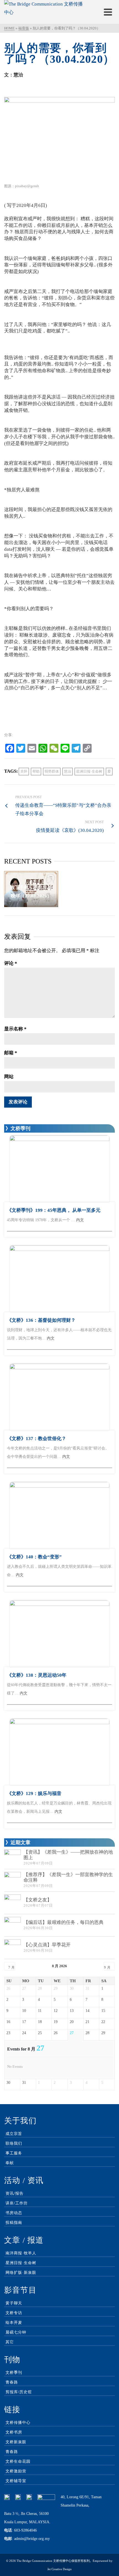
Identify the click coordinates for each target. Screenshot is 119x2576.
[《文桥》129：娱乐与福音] (59, 1752)
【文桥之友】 (38, 1900)
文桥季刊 (14, 2373)
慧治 (68, 771)
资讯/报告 (15, 2193)
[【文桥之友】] (12, 1903)
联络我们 (14, 2143)
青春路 (12, 2382)
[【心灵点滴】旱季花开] (12, 1948)
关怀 (24, 771)
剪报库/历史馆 (19, 2392)
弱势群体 (52, 771)
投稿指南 (14, 2223)
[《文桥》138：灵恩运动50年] (59, 1634)
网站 (9, 1077)
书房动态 (14, 2213)
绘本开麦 (14, 2323)
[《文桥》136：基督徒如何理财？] (59, 1279)
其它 (10, 2342)
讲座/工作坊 (17, 2203)
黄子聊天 (14, 2303)
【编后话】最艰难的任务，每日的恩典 (64, 1922)
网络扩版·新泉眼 (21, 2273)
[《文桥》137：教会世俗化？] (59, 1397)
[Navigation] (108, 12)
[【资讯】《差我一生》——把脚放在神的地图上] (12, 1858)
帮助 (36, 771)
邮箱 (11, 1053)
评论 (11, 963)
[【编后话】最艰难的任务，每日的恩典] (12, 1925)
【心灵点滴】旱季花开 (47, 1945)
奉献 (10, 2163)
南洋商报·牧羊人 (21, 2253)
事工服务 (14, 2153)
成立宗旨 (14, 2134)
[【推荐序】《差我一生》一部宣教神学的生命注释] (12, 1880)
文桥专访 (14, 2313)
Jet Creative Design (59, 2569)
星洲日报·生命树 (89, 771)
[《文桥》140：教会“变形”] (59, 1515)
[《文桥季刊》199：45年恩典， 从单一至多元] (59, 1169)
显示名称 (15, 1029)
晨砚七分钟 (16, 2332)
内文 (80, 1220)
